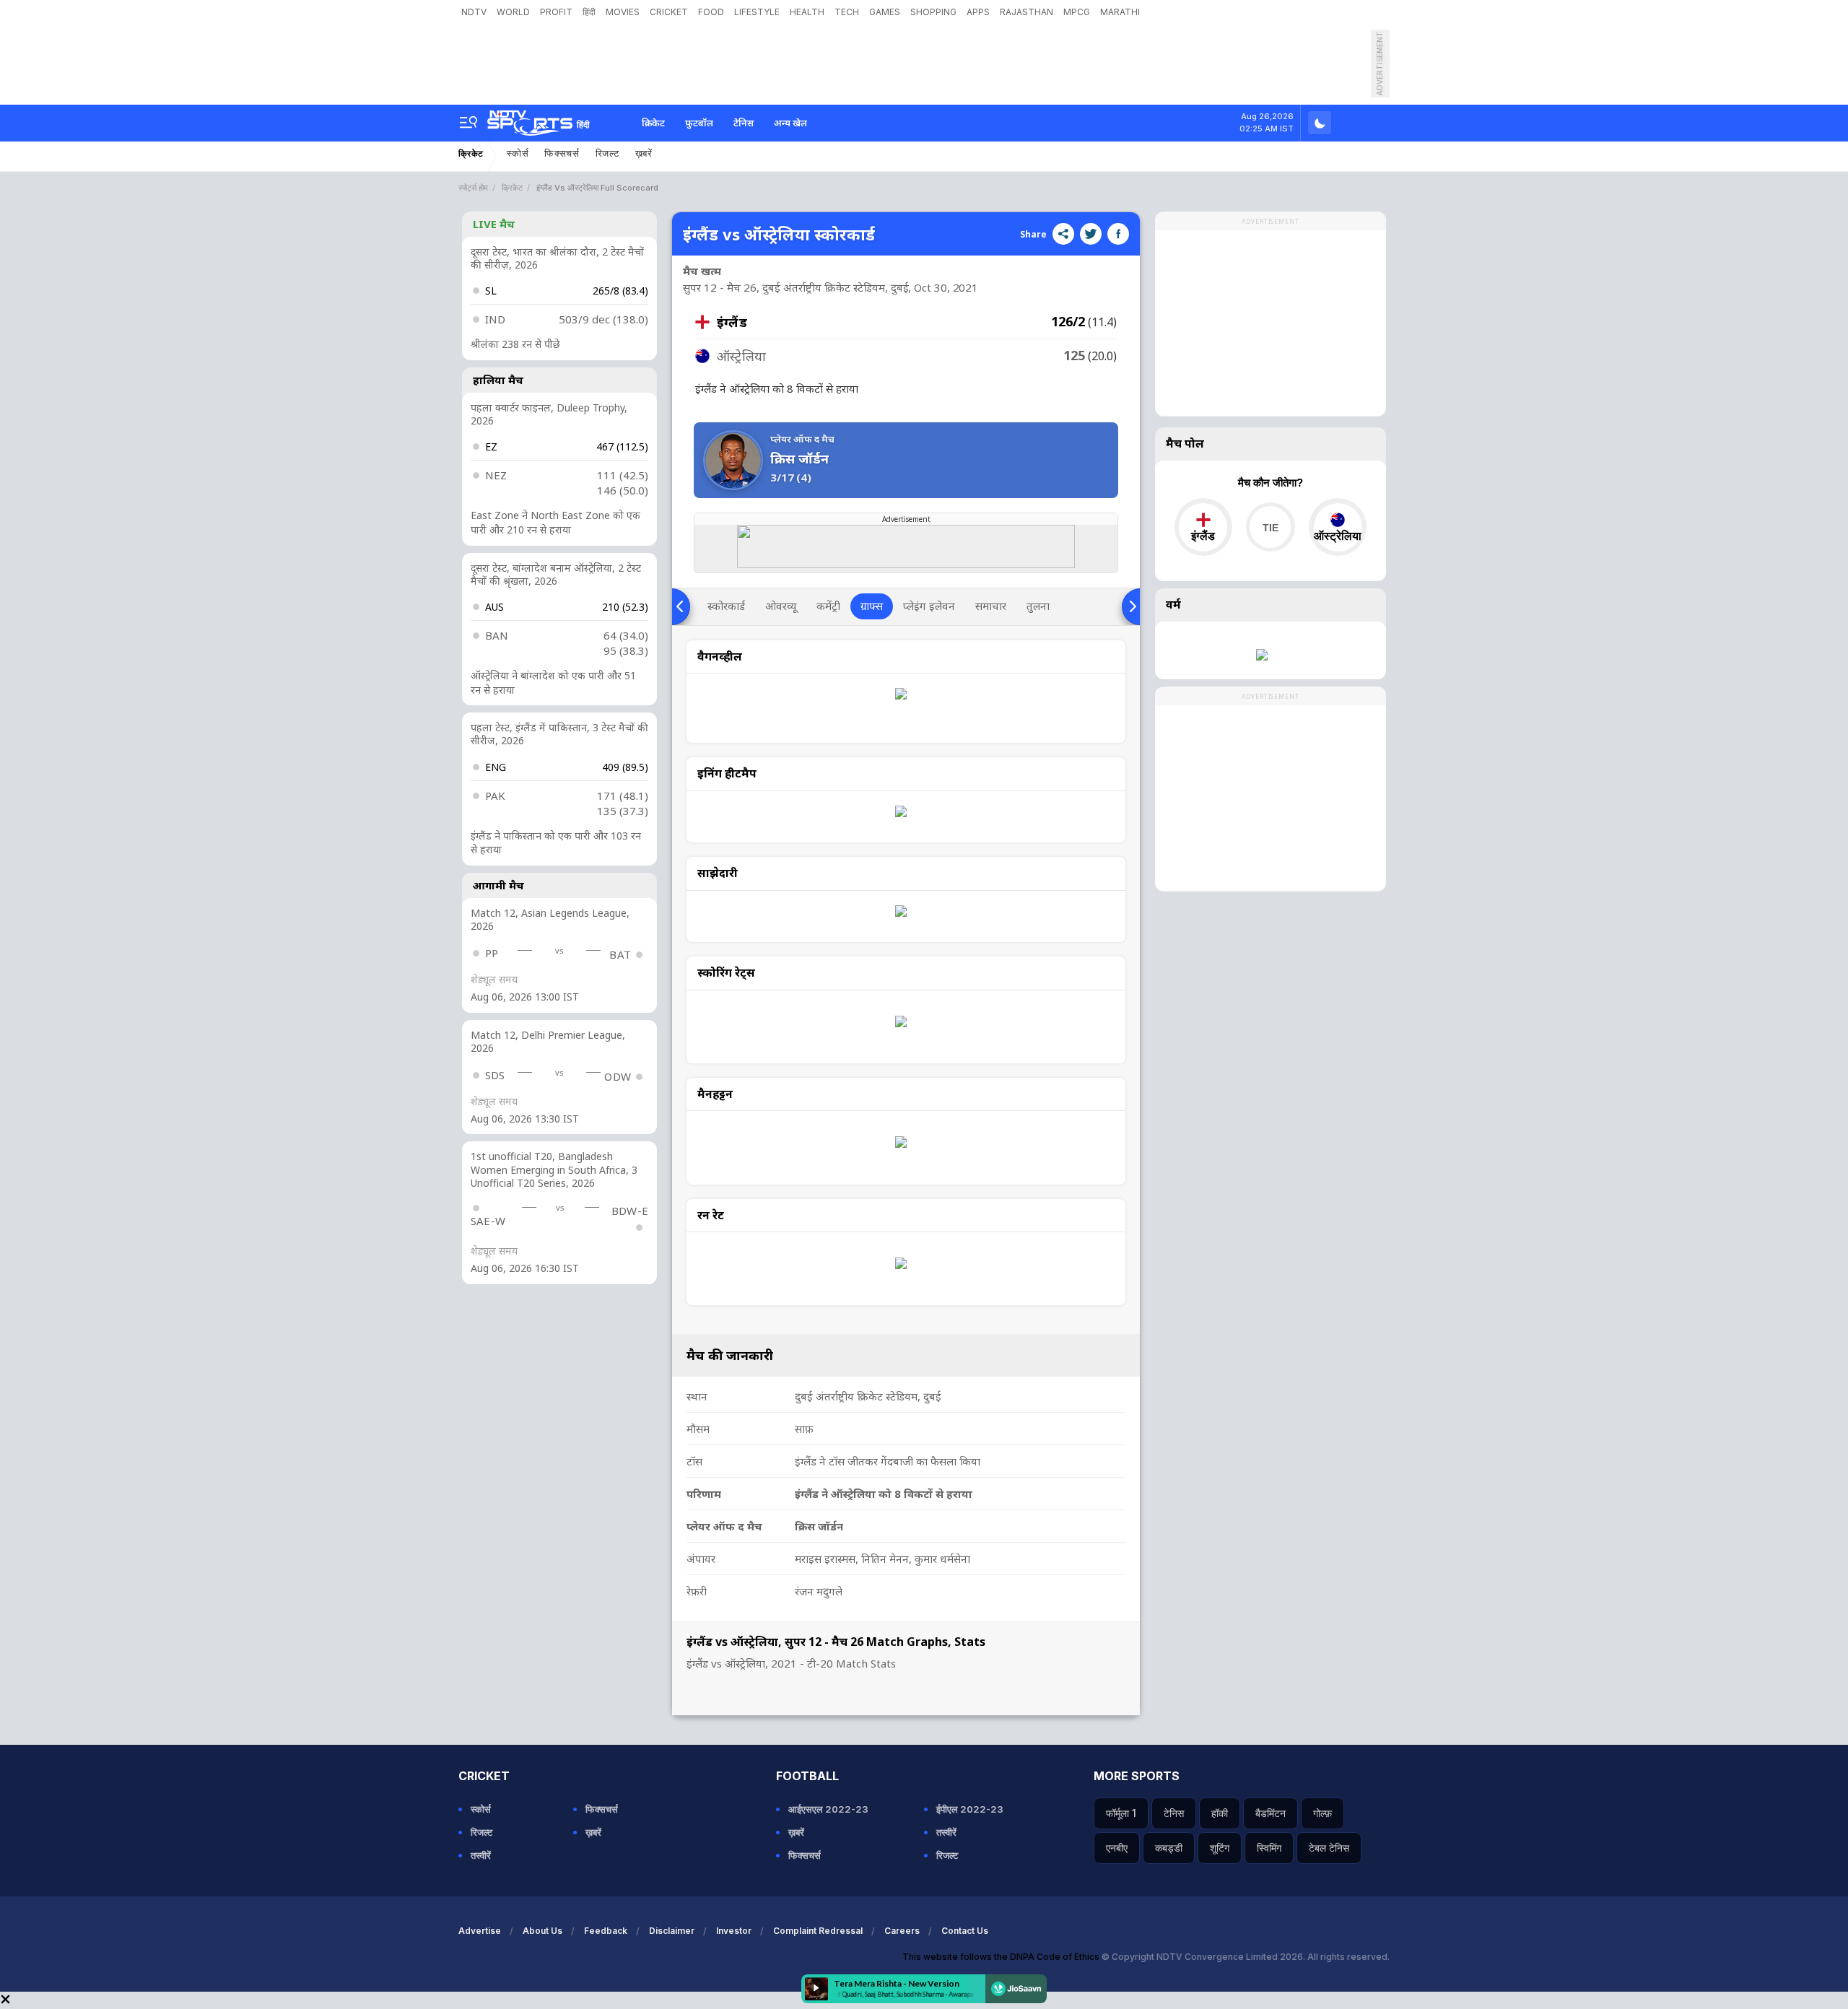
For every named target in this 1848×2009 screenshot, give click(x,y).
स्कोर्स (518, 153)
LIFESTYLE (757, 12)
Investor (734, 1931)
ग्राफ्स (872, 606)
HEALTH (807, 12)
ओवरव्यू (781, 606)
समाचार (991, 606)
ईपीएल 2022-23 (970, 1809)
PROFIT (556, 12)
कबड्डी (1169, 1848)
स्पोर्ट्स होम (473, 188)
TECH (847, 12)
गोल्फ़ (1322, 1813)
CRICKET (669, 12)
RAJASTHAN (1027, 12)
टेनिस (744, 123)
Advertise (480, 1931)
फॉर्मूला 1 (1121, 1813)
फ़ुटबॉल (699, 123)
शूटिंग (1220, 1848)
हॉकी (1220, 1813)
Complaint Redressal (818, 1931)
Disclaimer (672, 1931)
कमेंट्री (828, 606)
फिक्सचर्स (562, 153)
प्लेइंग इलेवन (929, 606)
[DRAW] (1270, 527)
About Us (542, 1931)
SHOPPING (933, 12)
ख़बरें (644, 153)
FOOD (711, 12)
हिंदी (589, 12)
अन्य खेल (790, 123)
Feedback (606, 1931)
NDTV (474, 12)
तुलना (1038, 606)
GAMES (885, 12)
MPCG (1077, 12)
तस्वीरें (481, 1855)
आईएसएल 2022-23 (828, 1809)
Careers (902, 1931)
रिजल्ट (607, 153)
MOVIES (623, 12)
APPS (978, 12)
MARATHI (1120, 12)
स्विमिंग (1269, 1848)
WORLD (513, 12)
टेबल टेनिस (1329, 1848)
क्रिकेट (653, 123)
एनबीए (1117, 1848)
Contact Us (965, 1931)
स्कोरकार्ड (726, 606)
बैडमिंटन (1270, 1813)
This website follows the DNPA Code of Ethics (1002, 1957)
